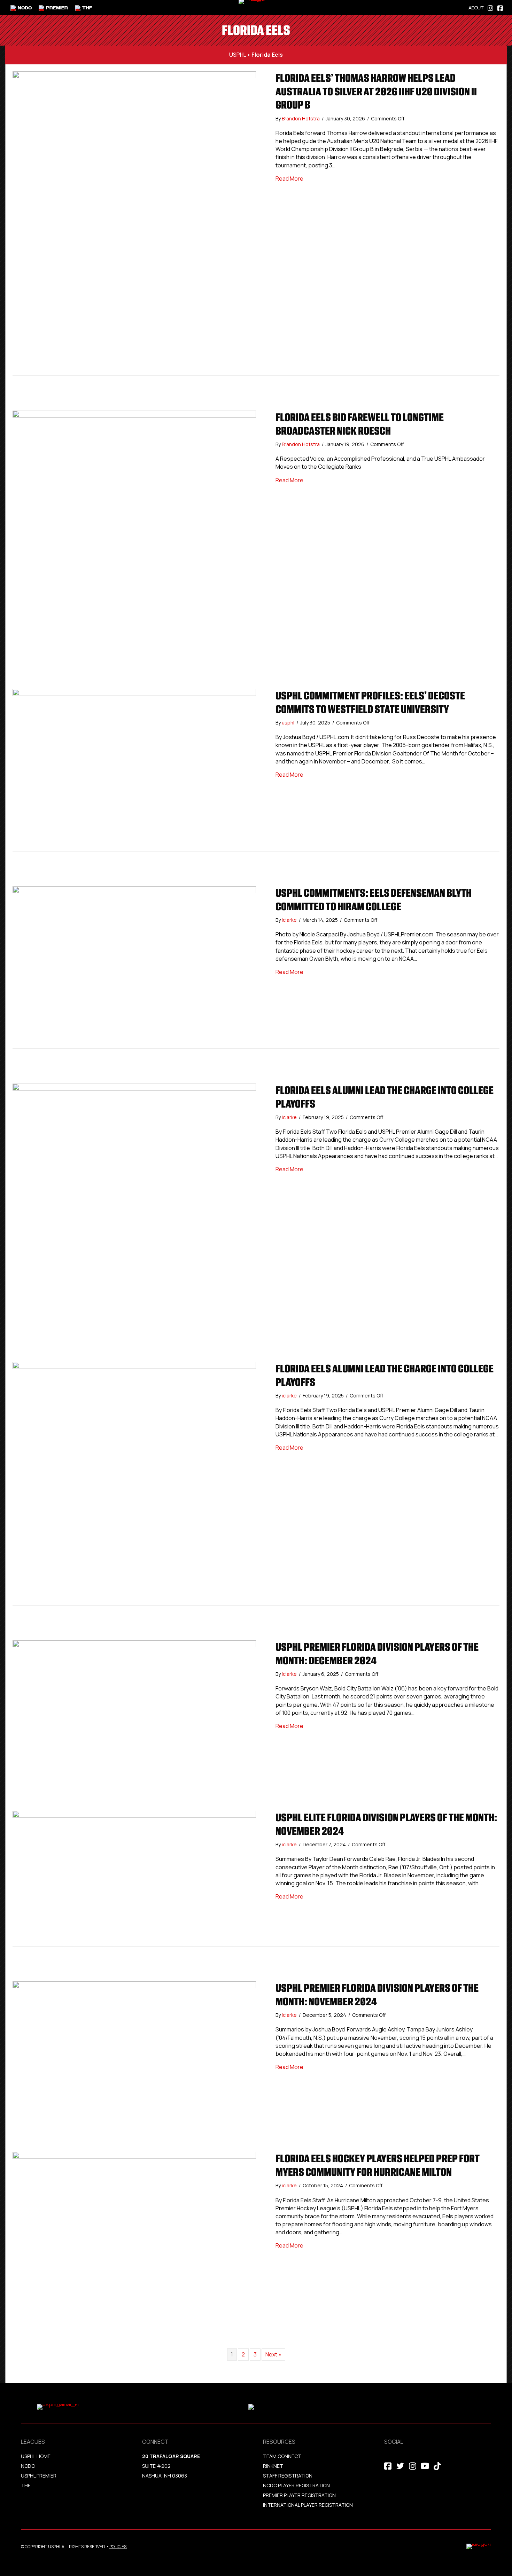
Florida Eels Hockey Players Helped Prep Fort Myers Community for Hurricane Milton (378, 2165)
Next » (273, 2354)
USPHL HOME (36, 2456)
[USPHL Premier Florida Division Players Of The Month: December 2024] (134, 1707)
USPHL (238, 55)
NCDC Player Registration (296, 2485)
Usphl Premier (39, 2476)
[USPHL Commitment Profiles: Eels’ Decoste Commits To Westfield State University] (134, 769)
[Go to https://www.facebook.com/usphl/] (500, 7)
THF (26, 2485)
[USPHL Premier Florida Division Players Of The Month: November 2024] (134, 2048)
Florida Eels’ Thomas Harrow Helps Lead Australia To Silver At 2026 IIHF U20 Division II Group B (376, 91)
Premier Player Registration (299, 2495)
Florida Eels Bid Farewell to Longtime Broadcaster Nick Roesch (360, 424)
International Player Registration (308, 2505)
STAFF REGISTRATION (288, 2476)
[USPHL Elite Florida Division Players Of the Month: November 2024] (134, 1878)
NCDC (28, 2466)
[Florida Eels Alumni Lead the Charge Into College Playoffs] (134, 1205)
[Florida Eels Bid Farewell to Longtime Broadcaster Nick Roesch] (134, 532)
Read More (289, 179)
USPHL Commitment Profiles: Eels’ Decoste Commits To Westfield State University (370, 702)
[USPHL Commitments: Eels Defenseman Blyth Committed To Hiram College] (134, 967)
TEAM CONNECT (282, 2456)
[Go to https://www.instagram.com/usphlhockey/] (490, 7)
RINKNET (273, 2466)
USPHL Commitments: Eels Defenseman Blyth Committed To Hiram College (374, 899)
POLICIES (118, 2547)
